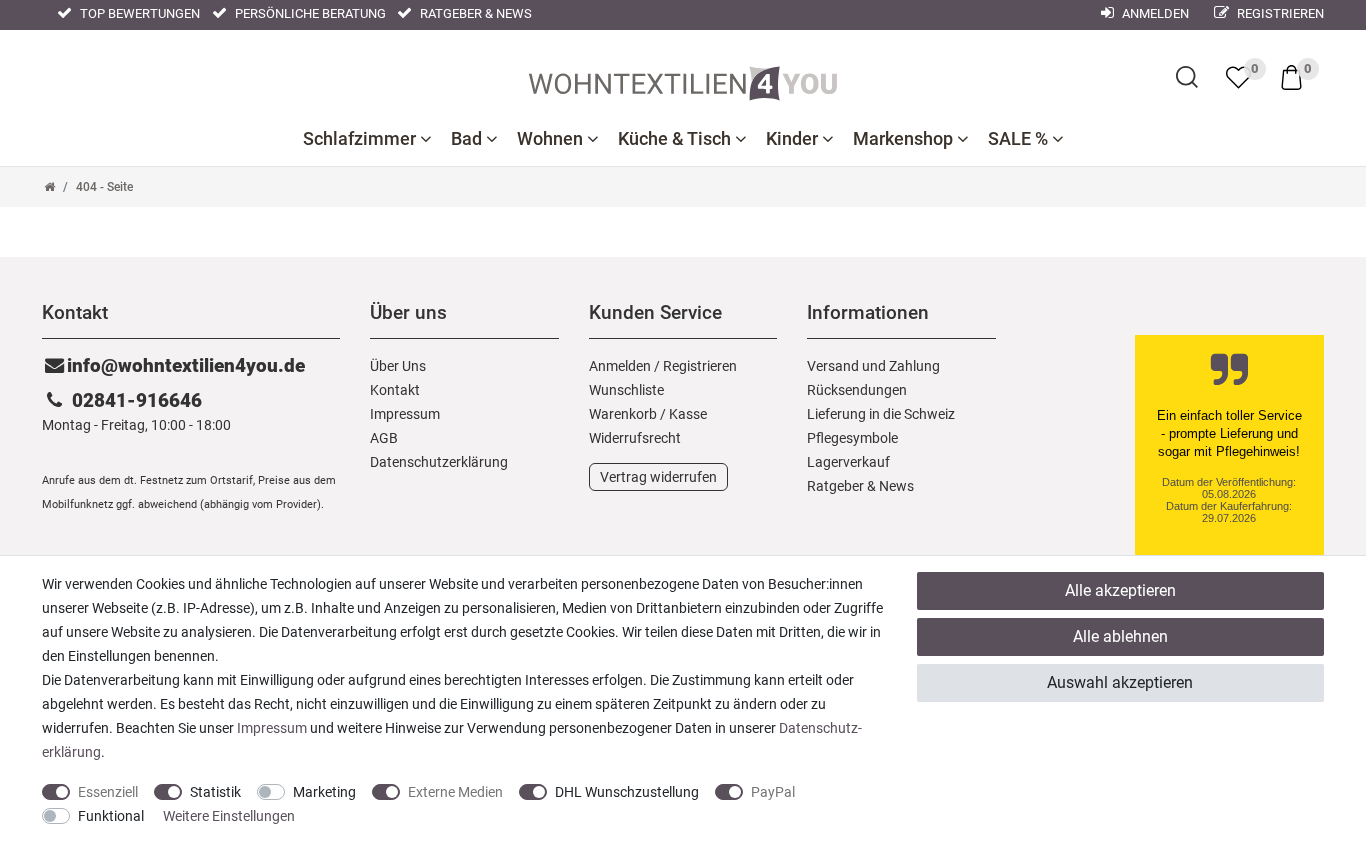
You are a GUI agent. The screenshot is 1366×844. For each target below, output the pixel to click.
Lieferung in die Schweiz (881, 414)
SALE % (1020, 139)
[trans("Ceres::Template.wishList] (1238, 77)
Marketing (324, 792)
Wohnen (552, 139)
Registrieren (1279, 13)
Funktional (111, 816)
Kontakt (395, 390)
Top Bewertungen (138, 13)
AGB (384, 438)
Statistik (215, 792)
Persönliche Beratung (309, 13)
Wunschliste (626, 390)
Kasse (688, 414)
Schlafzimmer (361, 139)
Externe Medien (455, 792)
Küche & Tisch (676, 139)
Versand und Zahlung (873, 366)
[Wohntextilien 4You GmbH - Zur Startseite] (683, 79)
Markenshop (905, 139)
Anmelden (1154, 13)
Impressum (405, 414)
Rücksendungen (857, 390)
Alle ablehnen (1120, 636)
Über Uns (398, 366)
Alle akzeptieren (1120, 590)
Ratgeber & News (474, 13)
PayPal (773, 792)
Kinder (794, 139)
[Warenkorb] (1291, 76)
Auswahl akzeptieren (1120, 682)
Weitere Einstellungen (229, 816)
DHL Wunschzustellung (627, 792)
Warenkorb (623, 414)
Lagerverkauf (848, 462)
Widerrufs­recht (635, 438)
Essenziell (108, 792)
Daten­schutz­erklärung (439, 462)
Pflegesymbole (852, 438)
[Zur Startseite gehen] (49, 187)
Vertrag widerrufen (658, 477)
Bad (468, 139)
